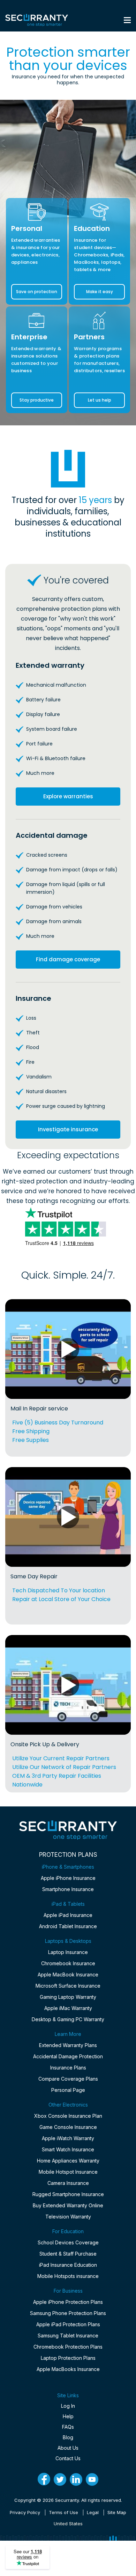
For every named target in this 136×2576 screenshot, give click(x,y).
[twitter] (60, 2479)
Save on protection (37, 292)
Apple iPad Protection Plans (68, 2324)
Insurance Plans (68, 2068)
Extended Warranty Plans (68, 2045)
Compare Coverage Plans (68, 2079)
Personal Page (68, 2090)
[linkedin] (76, 2479)
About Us (68, 2448)
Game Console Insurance (68, 2127)
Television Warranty (68, 2217)
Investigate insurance (68, 1129)
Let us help (100, 400)
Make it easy (100, 292)
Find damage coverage (68, 959)
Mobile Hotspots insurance (68, 2276)
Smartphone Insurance (68, 1889)
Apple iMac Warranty (68, 2008)
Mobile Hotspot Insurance (68, 2172)
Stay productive (37, 400)
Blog (68, 2437)
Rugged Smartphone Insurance (68, 2194)
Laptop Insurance (68, 1952)
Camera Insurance (68, 2183)
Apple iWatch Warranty (68, 2138)
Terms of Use (63, 2512)
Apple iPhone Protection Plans (68, 2302)
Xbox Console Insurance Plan (68, 2116)
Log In (68, 2406)
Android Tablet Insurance (68, 1926)
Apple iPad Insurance (68, 1915)
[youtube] (92, 2479)
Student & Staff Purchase (68, 2254)
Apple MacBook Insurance (68, 1975)
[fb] (44, 2479)
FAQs (68, 2427)
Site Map (117, 2512)
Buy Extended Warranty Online (68, 2205)
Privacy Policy (25, 2512)
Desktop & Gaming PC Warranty (68, 2019)
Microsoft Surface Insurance (68, 1986)
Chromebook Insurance (68, 1963)
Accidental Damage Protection (68, 2056)
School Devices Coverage (68, 2242)
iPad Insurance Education (68, 2265)
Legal (93, 2512)
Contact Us (68, 2458)
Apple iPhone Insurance (68, 1878)
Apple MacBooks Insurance (68, 2369)
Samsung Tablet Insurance (68, 2336)
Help (68, 2416)
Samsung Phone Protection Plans (68, 2313)
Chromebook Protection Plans (68, 2347)
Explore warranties (68, 796)
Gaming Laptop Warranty (68, 1997)
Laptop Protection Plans (68, 2358)
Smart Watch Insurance (68, 2149)
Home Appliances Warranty (68, 2161)
